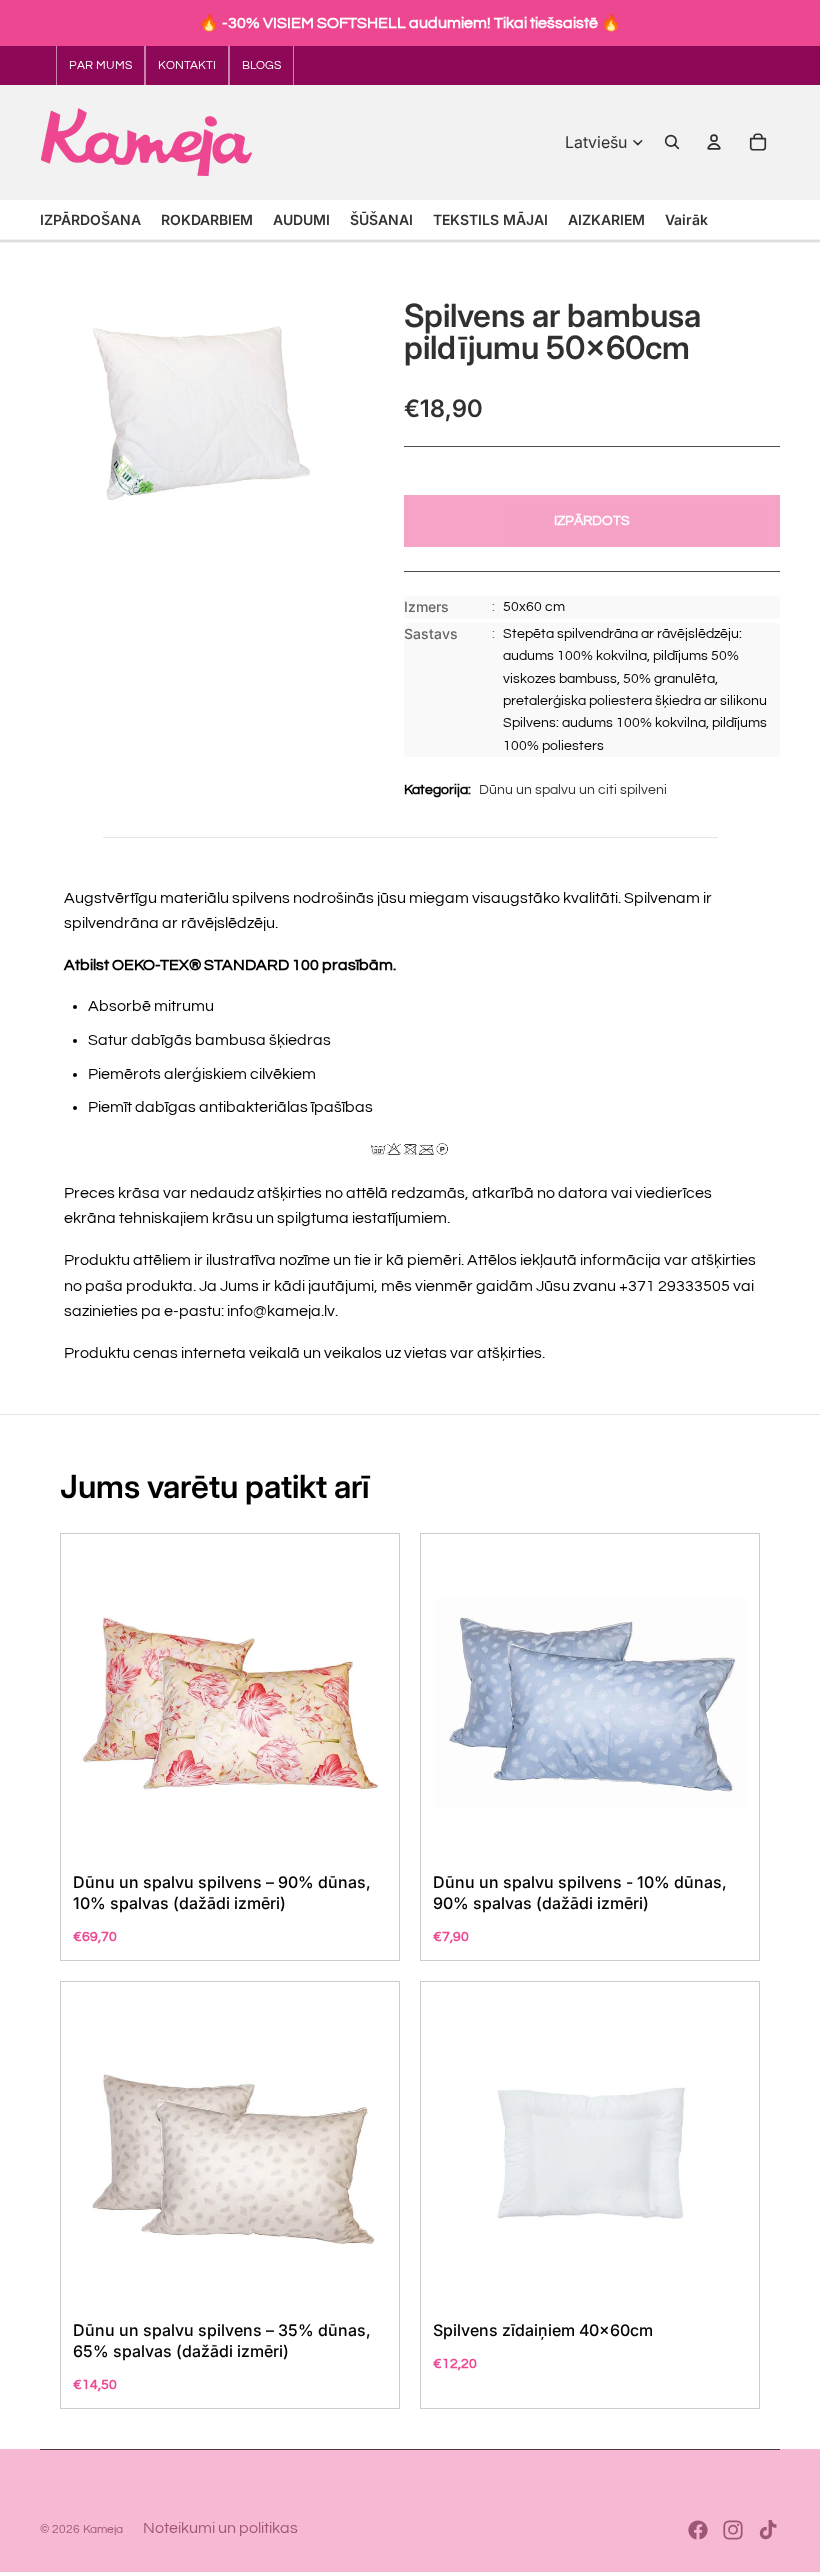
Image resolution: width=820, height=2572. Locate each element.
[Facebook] (698, 2530)
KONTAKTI (187, 65)
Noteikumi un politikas (220, 2528)
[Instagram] (733, 2530)
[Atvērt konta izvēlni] (714, 142)
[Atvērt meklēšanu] (672, 142)
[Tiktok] (768, 2530)
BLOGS (261, 65)
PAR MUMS (100, 65)
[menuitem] (686, 219)
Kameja (103, 2529)
